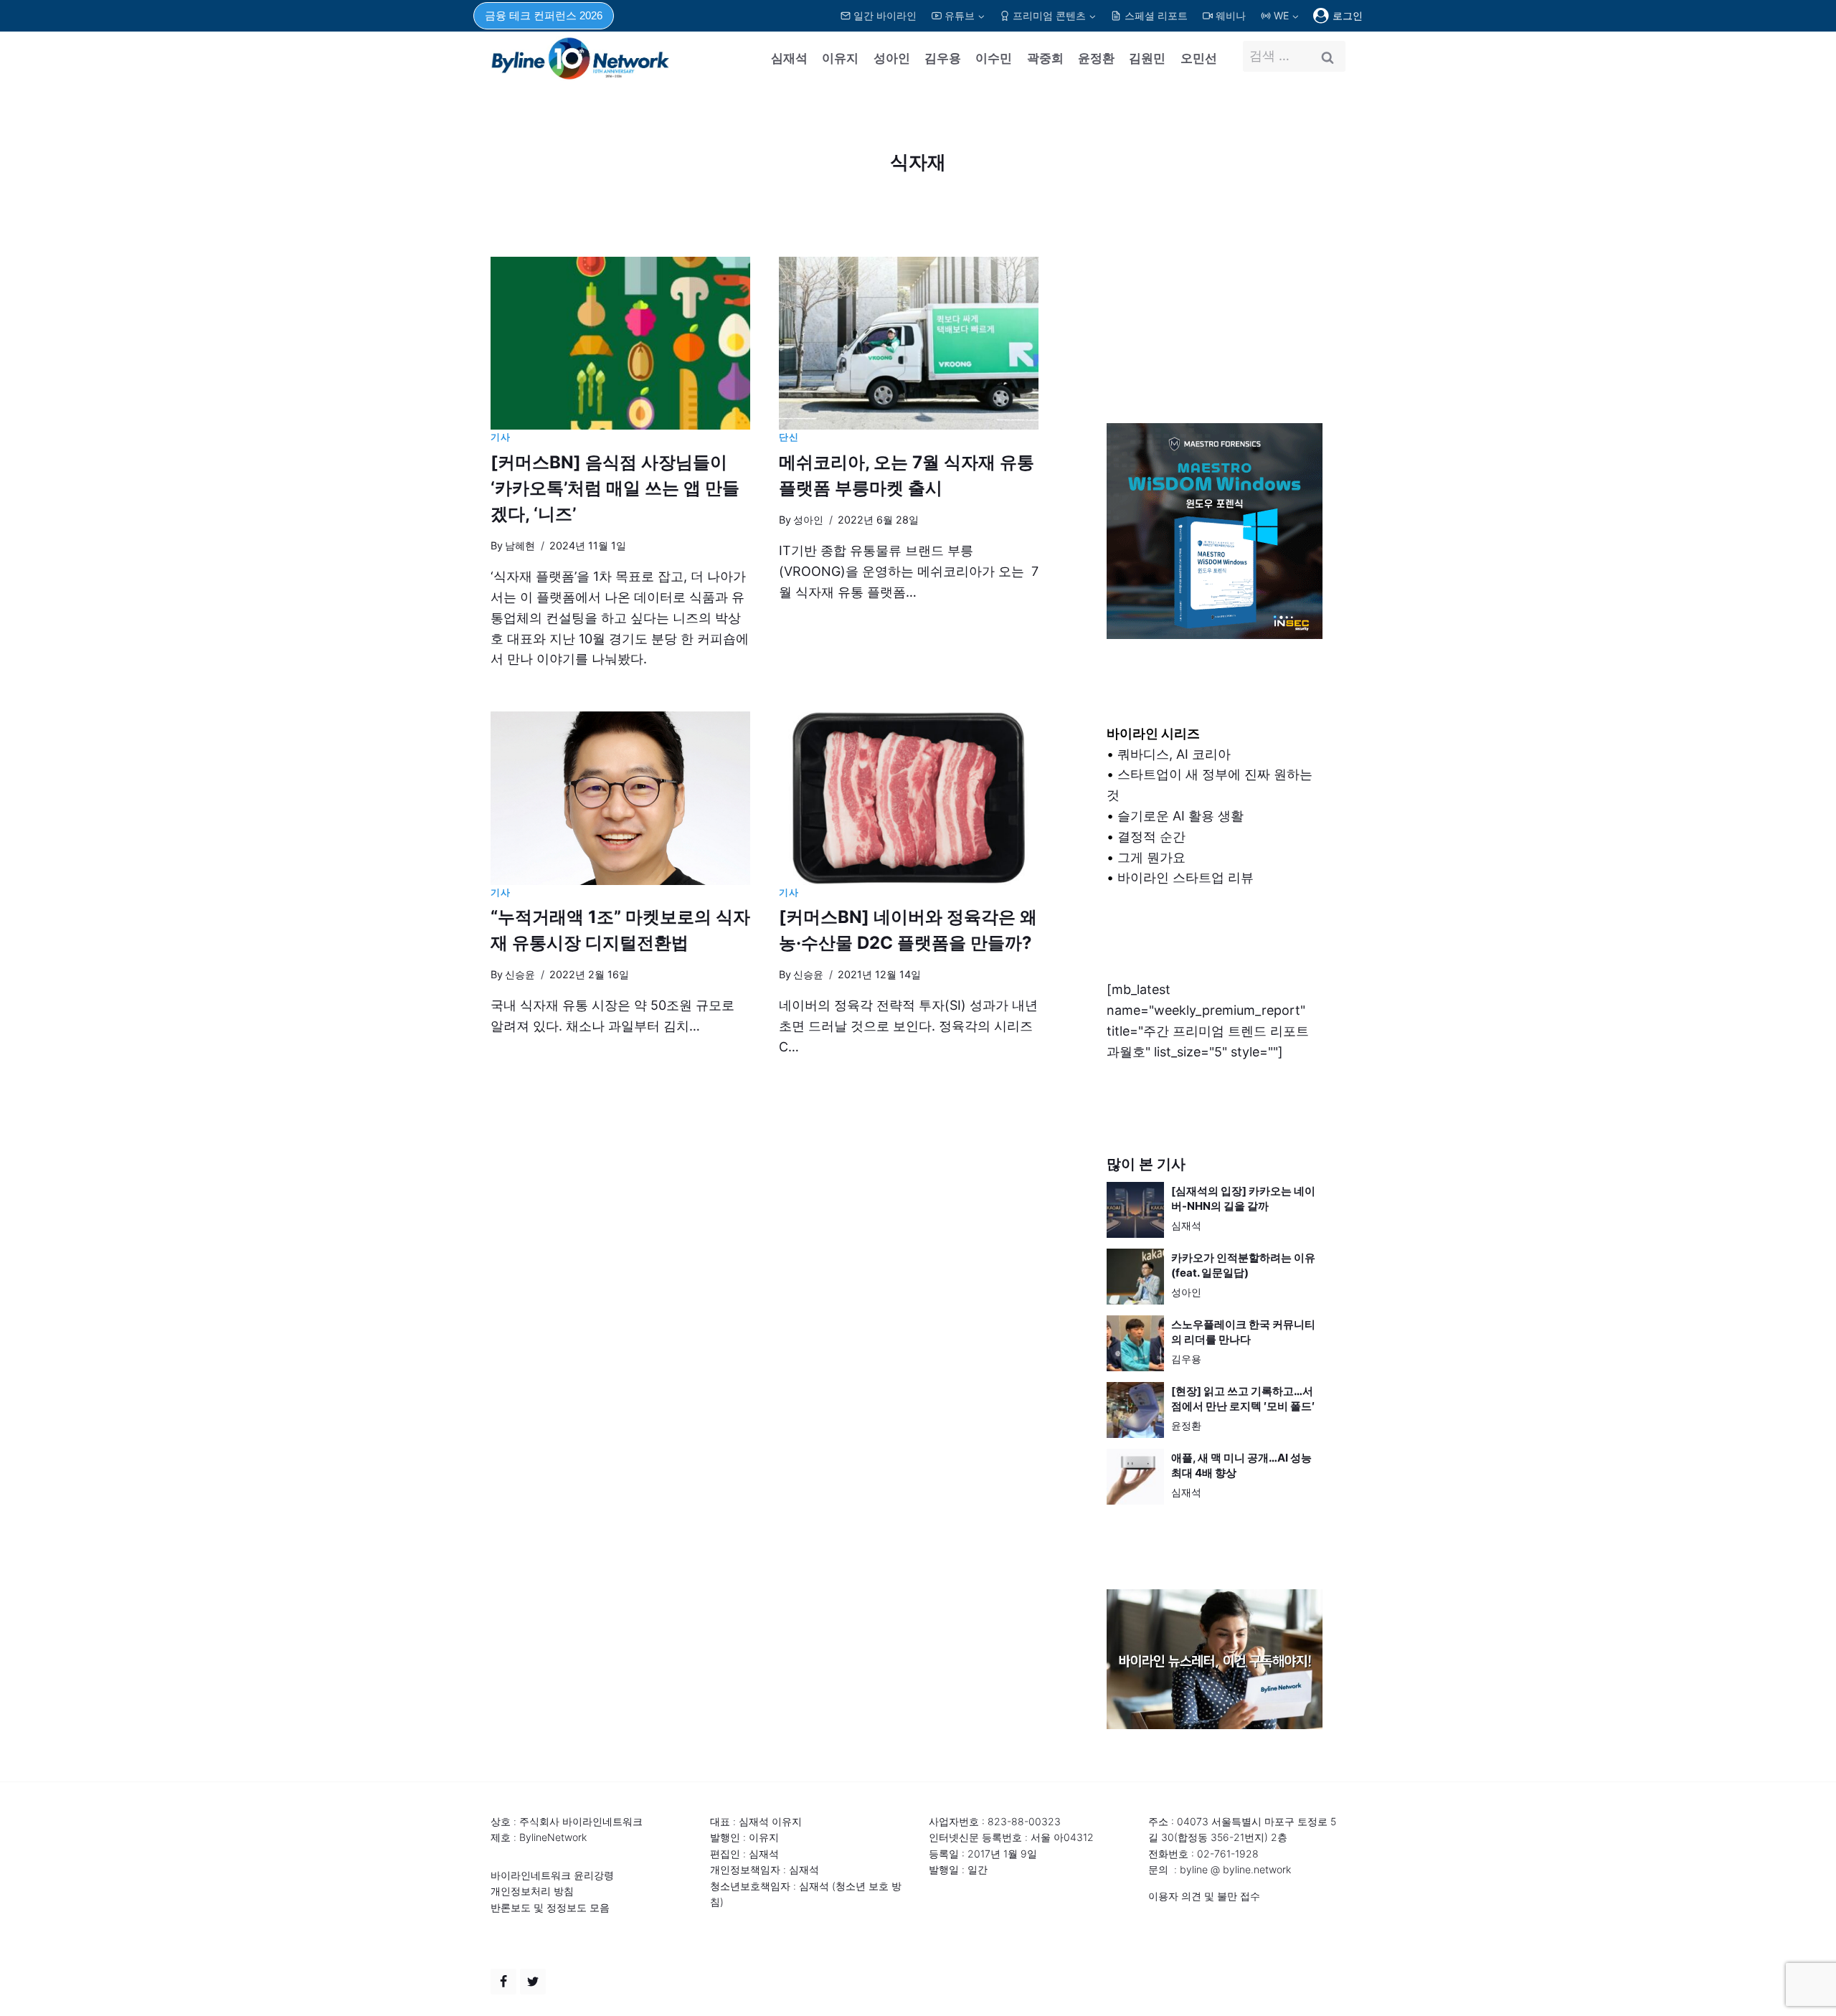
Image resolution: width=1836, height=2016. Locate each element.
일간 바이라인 (885, 15)
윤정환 (1096, 58)
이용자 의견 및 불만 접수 (1204, 1896)
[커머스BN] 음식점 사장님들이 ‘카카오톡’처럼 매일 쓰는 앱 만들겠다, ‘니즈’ (615, 488)
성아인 (892, 58)
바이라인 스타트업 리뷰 (1186, 877)
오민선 (1199, 58)
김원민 (1147, 58)
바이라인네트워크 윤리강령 (552, 1875)
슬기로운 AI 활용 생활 (1180, 816)
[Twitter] (533, 1982)
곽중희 (1045, 58)
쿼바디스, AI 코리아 (1174, 754)
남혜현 (520, 545)
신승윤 (520, 974)
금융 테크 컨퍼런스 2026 (544, 15)
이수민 (994, 58)
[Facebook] (503, 1982)
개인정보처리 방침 (532, 1891)
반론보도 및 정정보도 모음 (550, 1907)
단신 (789, 437)
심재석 (789, 58)
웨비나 (1231, 15)
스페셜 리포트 (1156, 15)
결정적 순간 (1151, 837)
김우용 (943, 58)
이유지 (840, 58)
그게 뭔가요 (1151, 857)
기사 (500, 437)
